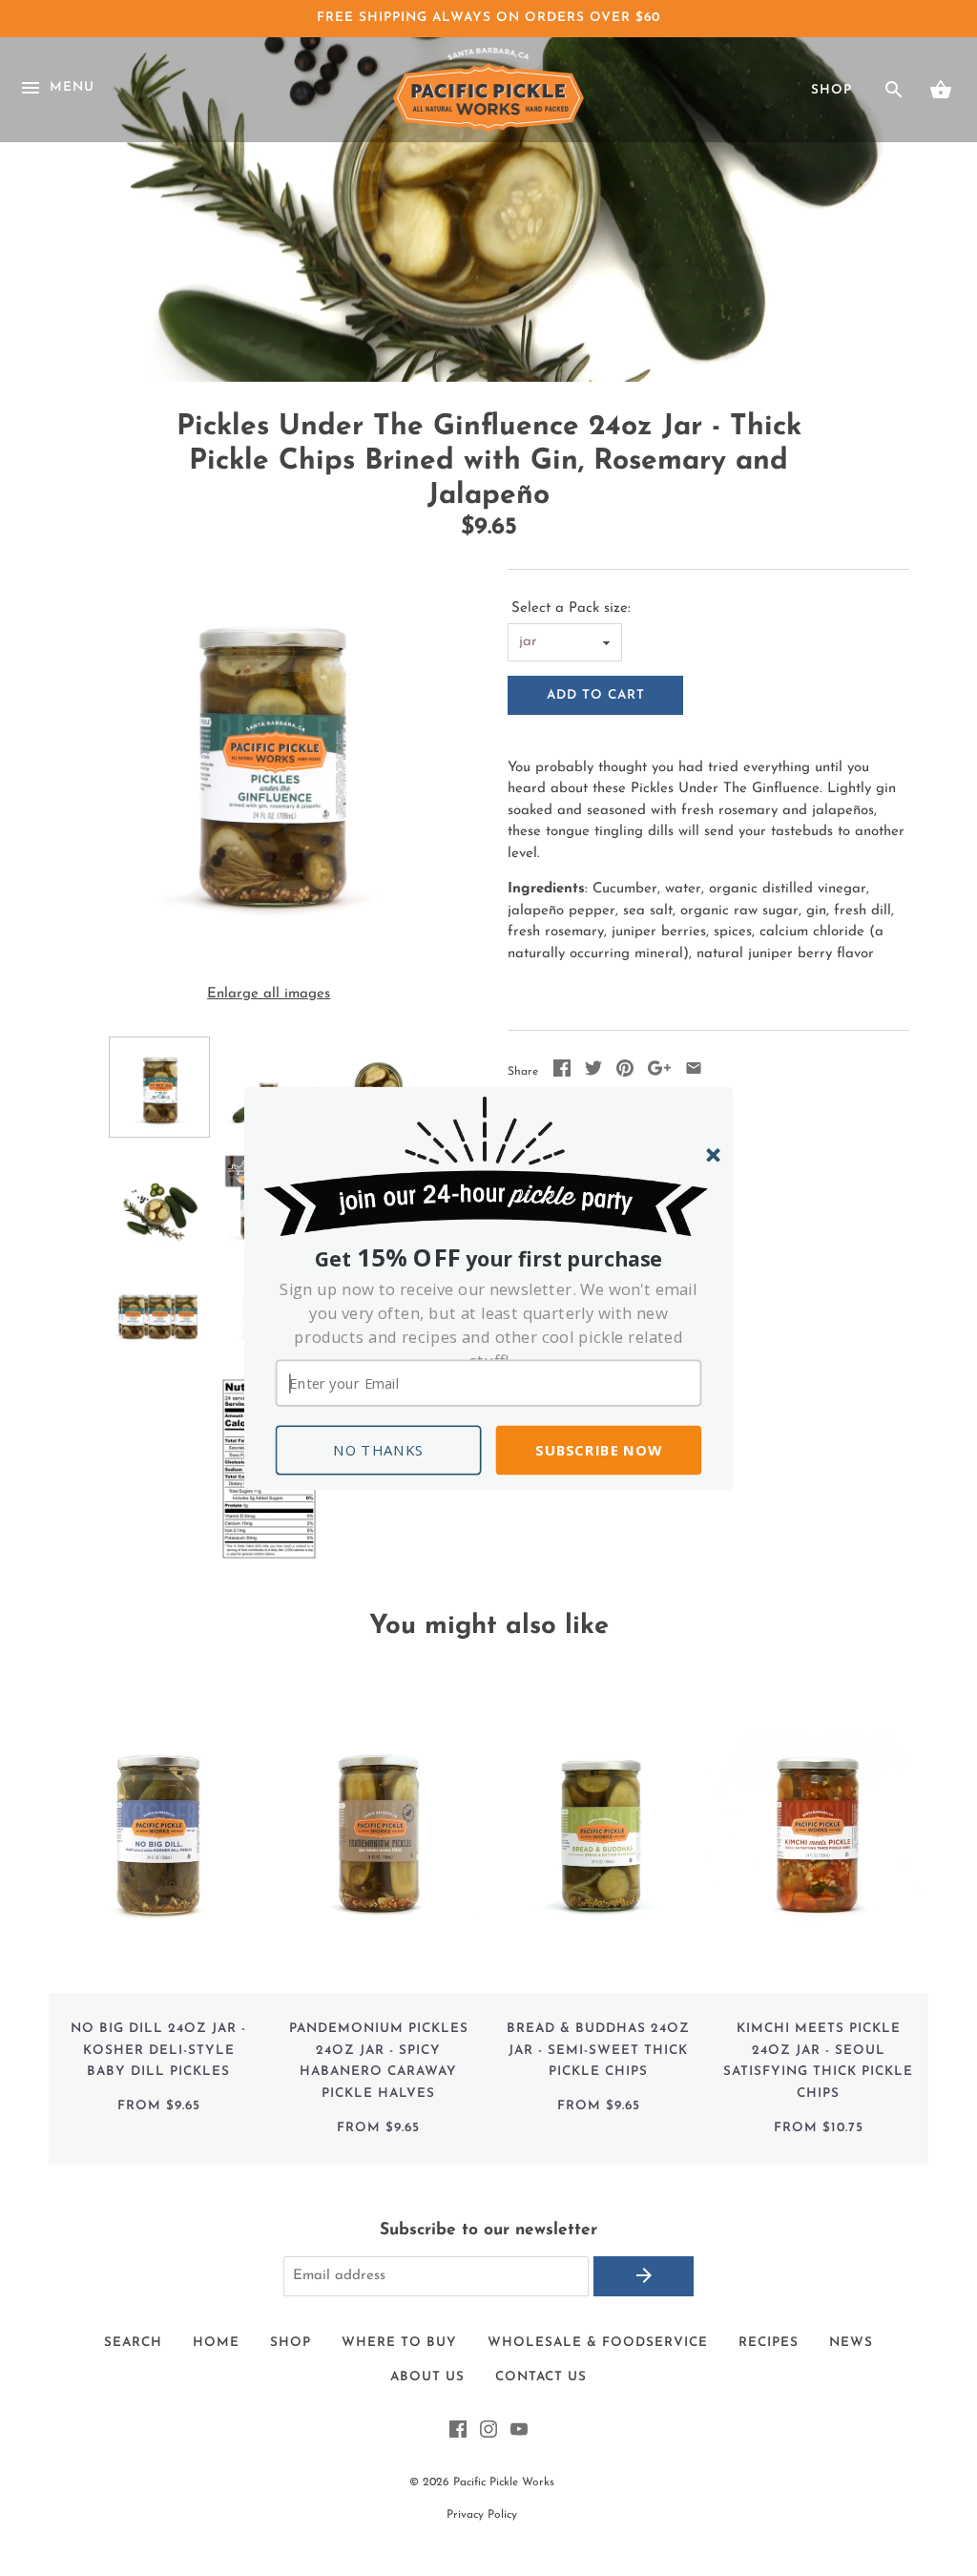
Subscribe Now (598, 1450)
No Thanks (379, 1450)
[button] (489, 1324)
